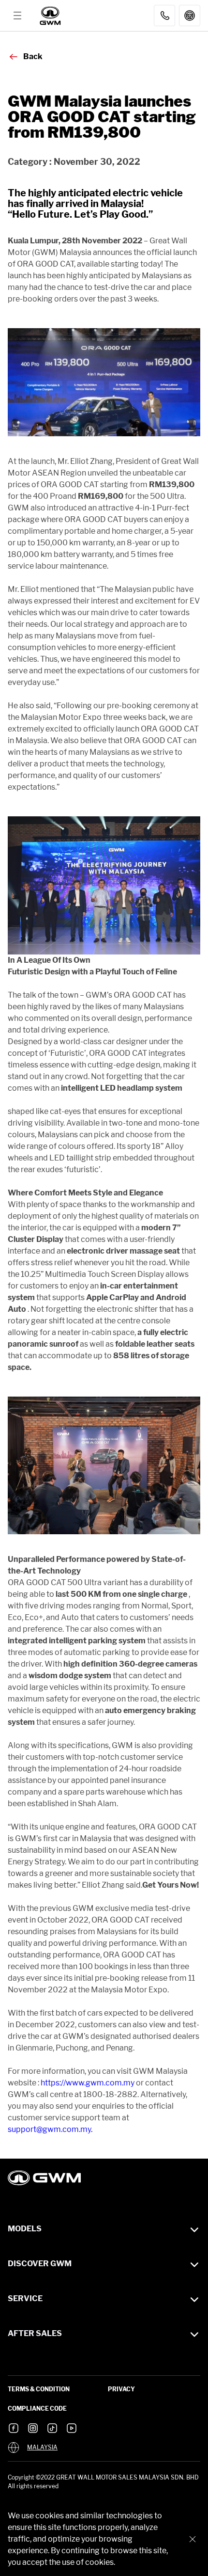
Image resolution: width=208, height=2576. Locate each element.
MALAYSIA (42, 2448)
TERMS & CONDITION (39, 2389)
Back (33, 56)
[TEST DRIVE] (190, 16)
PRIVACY (121, 2389)
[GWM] (51, 16)
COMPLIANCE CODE (37, 2409)
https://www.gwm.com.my (88, 2083)
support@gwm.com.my (49, 2129)
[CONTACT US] (164, 16)
